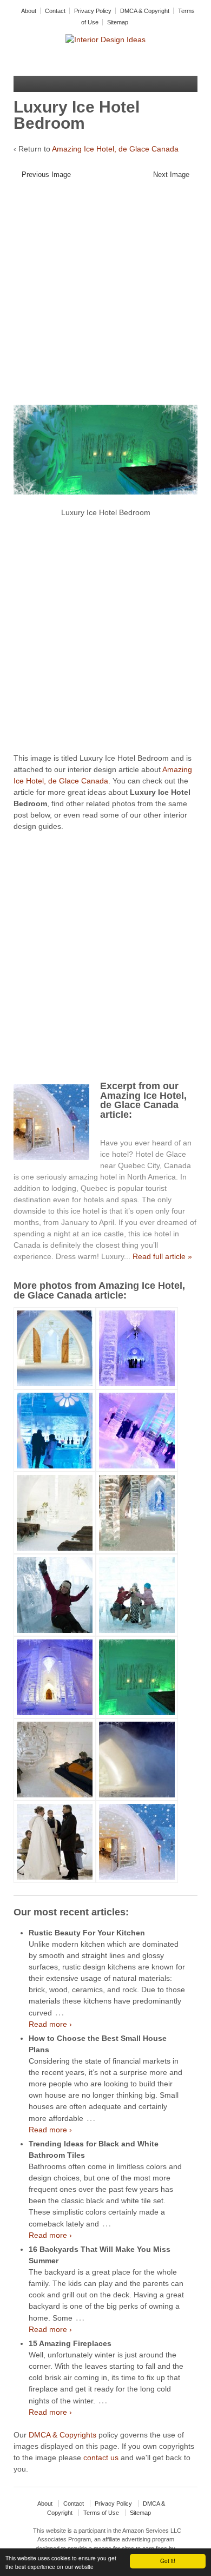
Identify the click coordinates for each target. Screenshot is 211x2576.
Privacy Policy (93, 11)
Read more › (50, 2024)
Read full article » (162, 1256)
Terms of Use (101, 2513)
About (29, 11)
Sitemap (118, 22)
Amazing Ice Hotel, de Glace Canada (115, 149)
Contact (55, 11)
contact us (101, 2458)
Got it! (168, 2561)
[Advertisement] (105, 296)
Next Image (171, 174)
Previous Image (46, 174)
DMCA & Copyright (145, 11)
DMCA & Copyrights (62, 2435)
